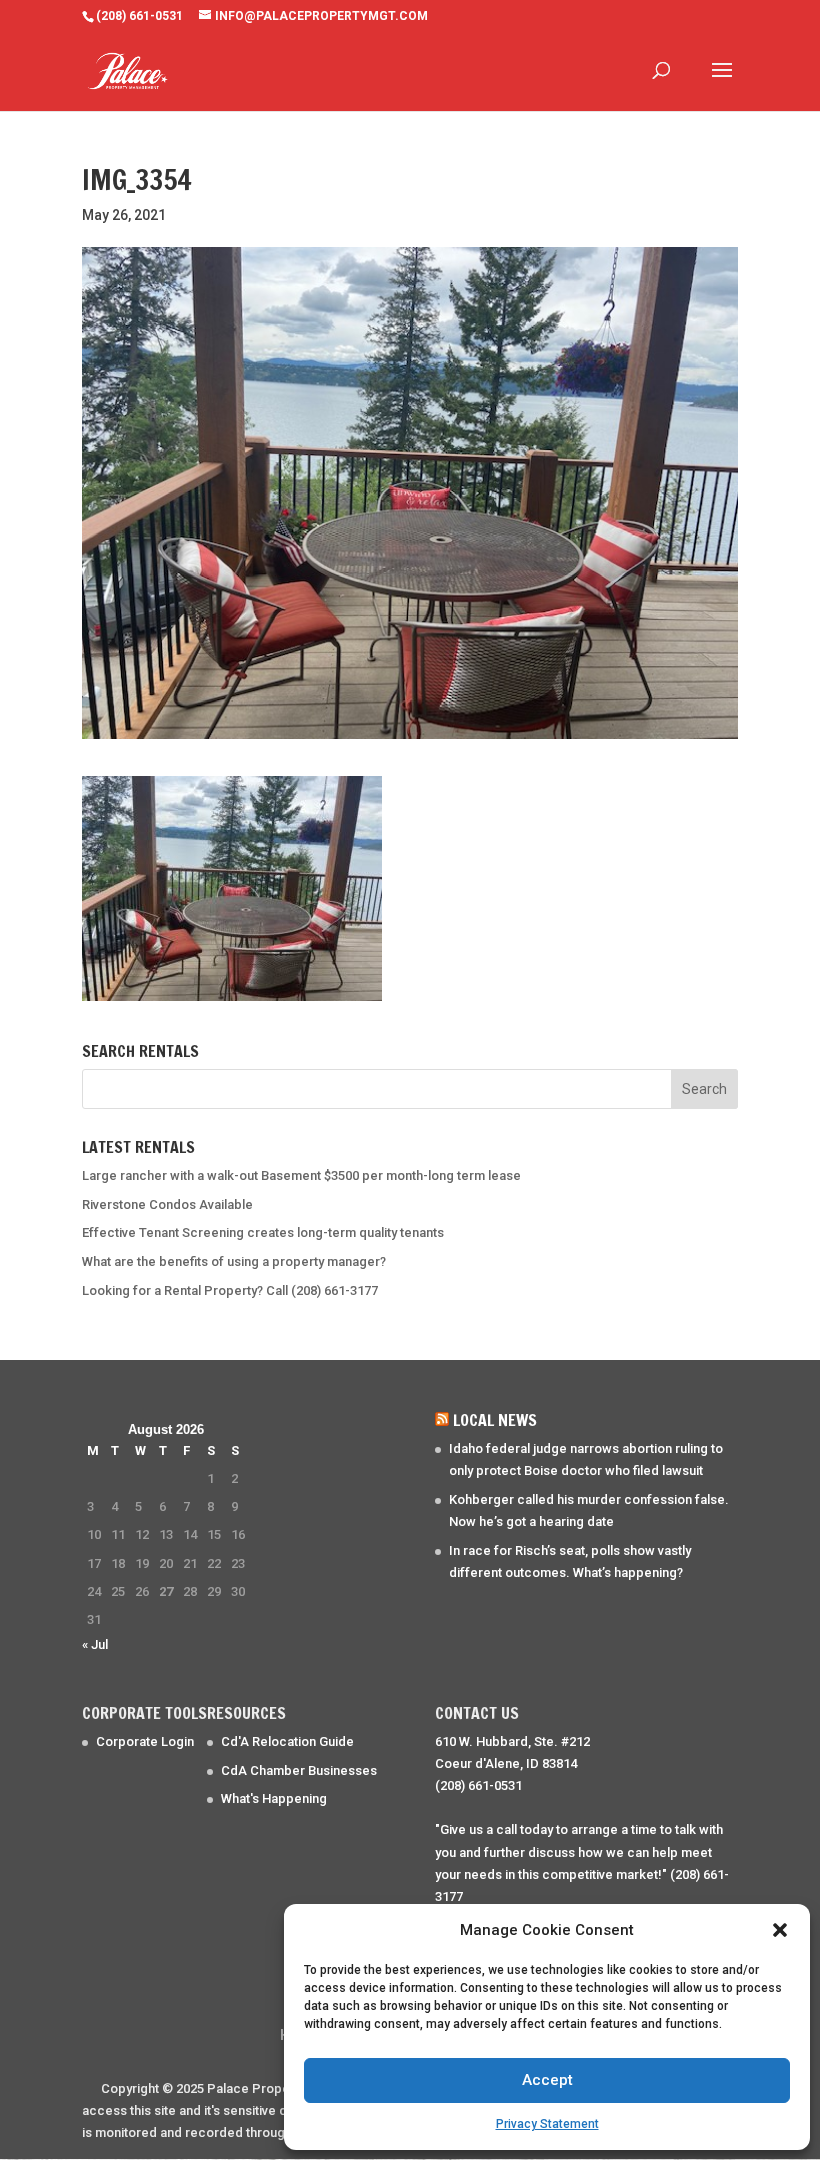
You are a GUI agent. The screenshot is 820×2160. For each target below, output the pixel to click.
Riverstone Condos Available (167, 1204)
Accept (547, 2080)
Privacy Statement (547, 2124)
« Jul (95, 1644)
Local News (495, 1420)
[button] (780, 1930)
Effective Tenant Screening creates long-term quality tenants (263, 1232)
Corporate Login (145, 1741)
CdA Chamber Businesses (299, 1770)
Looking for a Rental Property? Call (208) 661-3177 (230, 1290)
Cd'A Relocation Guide (287, 1741)
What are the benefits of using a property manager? (234, 1261)
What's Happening (274, 1798)
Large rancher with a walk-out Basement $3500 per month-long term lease (301, 1175)
